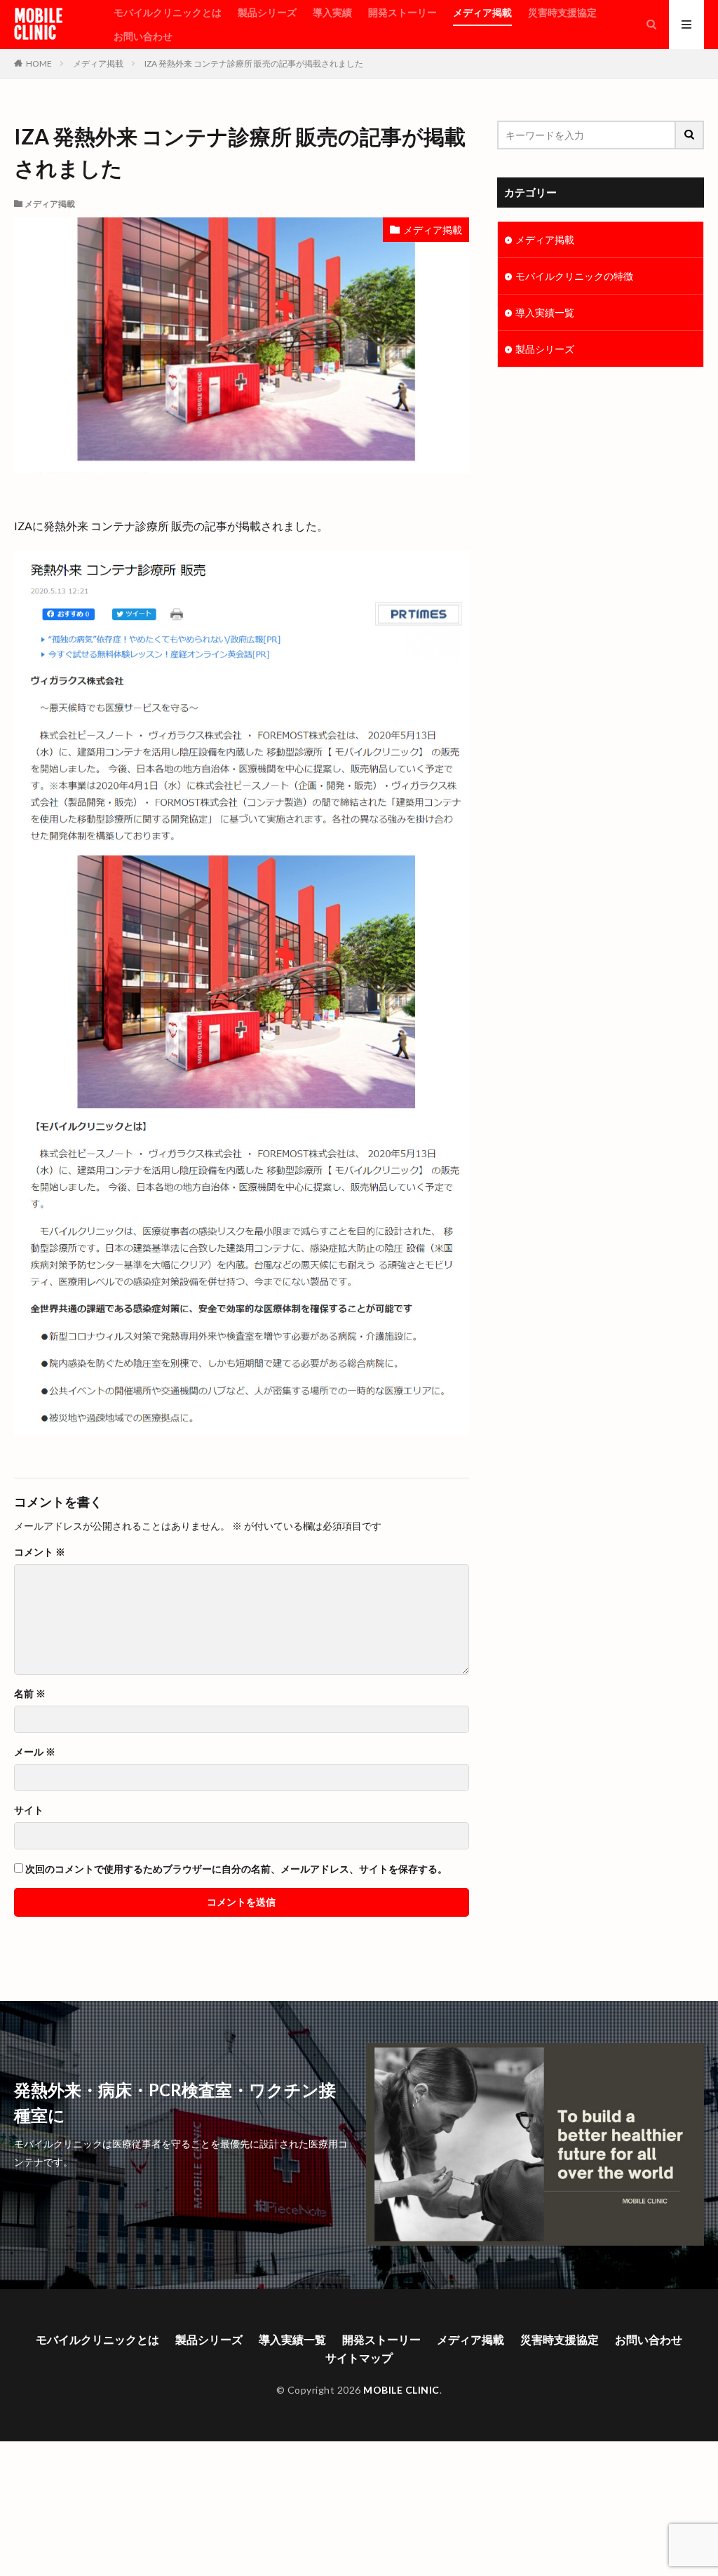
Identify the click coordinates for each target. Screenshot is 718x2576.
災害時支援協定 (562, 12)
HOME (39, 63)
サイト (29, 1810)
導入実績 (332, 12)
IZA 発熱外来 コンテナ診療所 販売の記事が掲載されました (254, 63)
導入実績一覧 (545, 312)
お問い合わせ (143, 36)
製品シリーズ (267, 12)
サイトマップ (359, 2358)
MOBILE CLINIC (38, 25)
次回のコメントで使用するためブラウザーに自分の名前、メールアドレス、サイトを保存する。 (236, 1869)
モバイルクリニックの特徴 (574, 276)
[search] (690, 135)
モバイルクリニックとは (168, 12)
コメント (40, 1552)
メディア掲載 (482, 12)
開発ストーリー (402, 12)
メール (35, 1752)
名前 (30, 1694)
